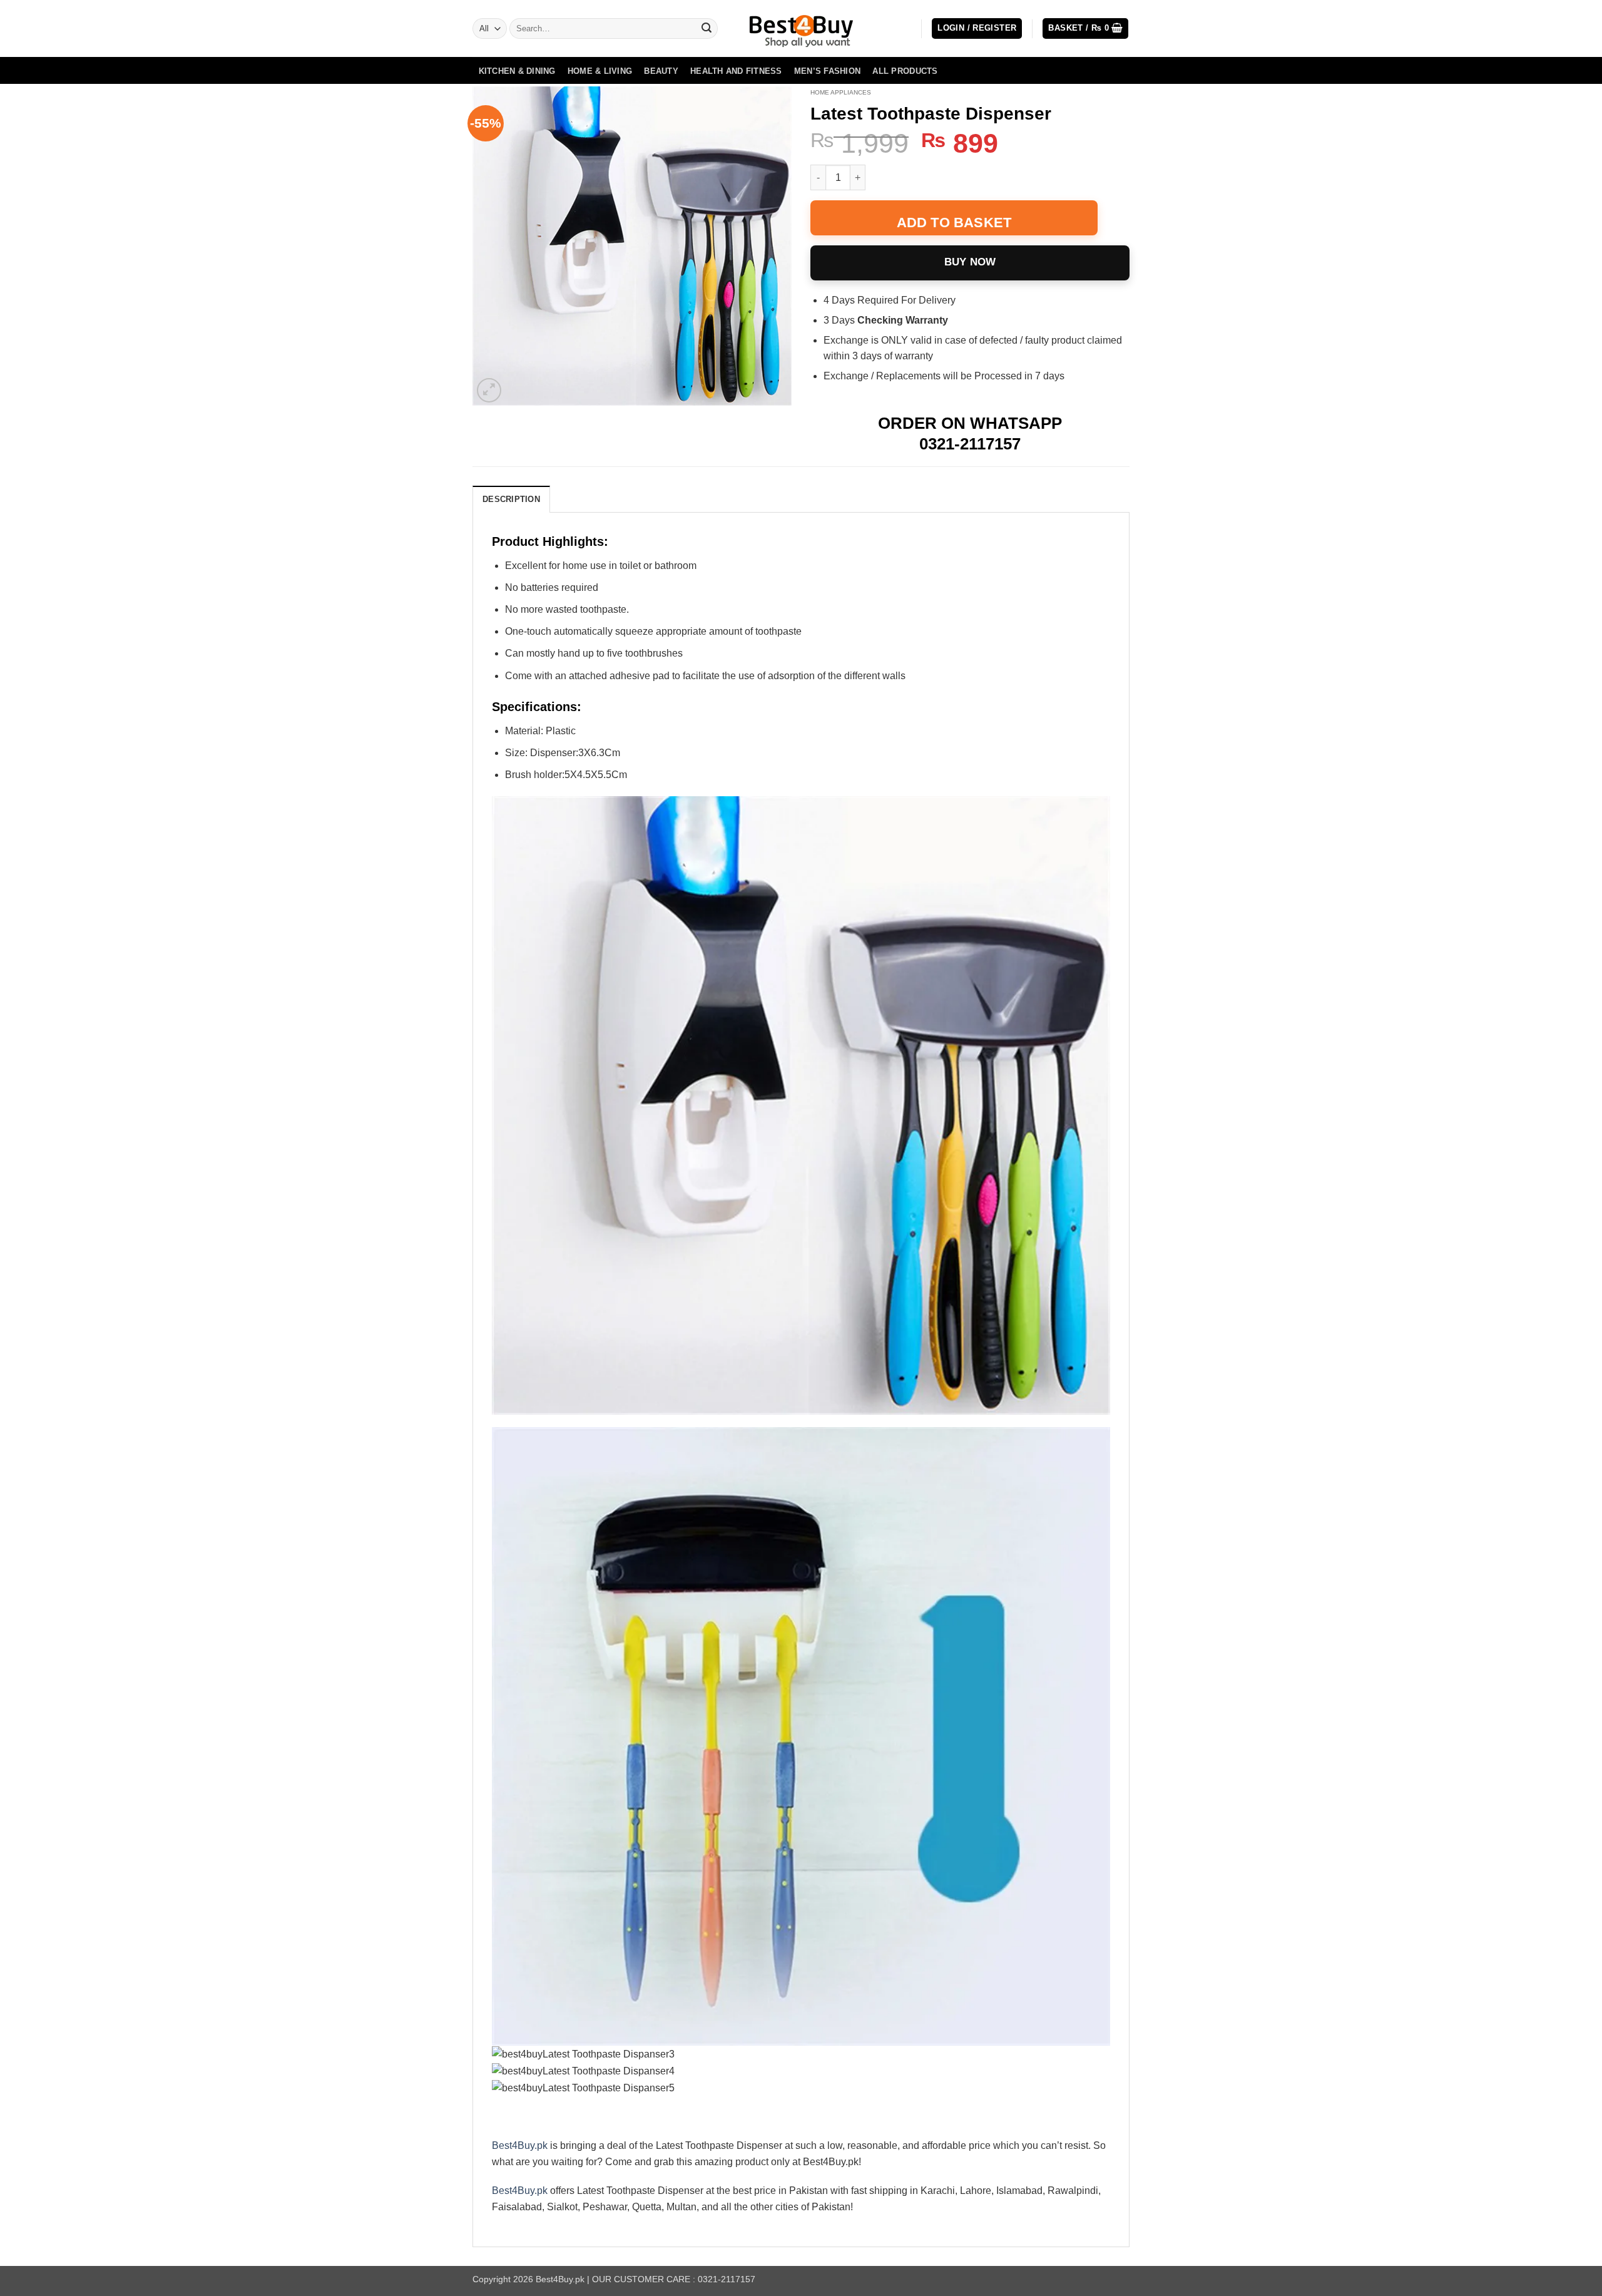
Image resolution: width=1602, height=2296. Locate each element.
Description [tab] (511, 499)
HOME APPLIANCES (841, 92)
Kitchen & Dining (517, 71)
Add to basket (954, 223)
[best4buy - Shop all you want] (801, 29)
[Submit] (707, 29)
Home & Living (600, 71)
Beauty (661, 71)
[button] (977, 28)
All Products (905, 71)
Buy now (970, 262)
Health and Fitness (736, 71)
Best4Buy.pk (520, 2145)
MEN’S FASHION (827, 71)
